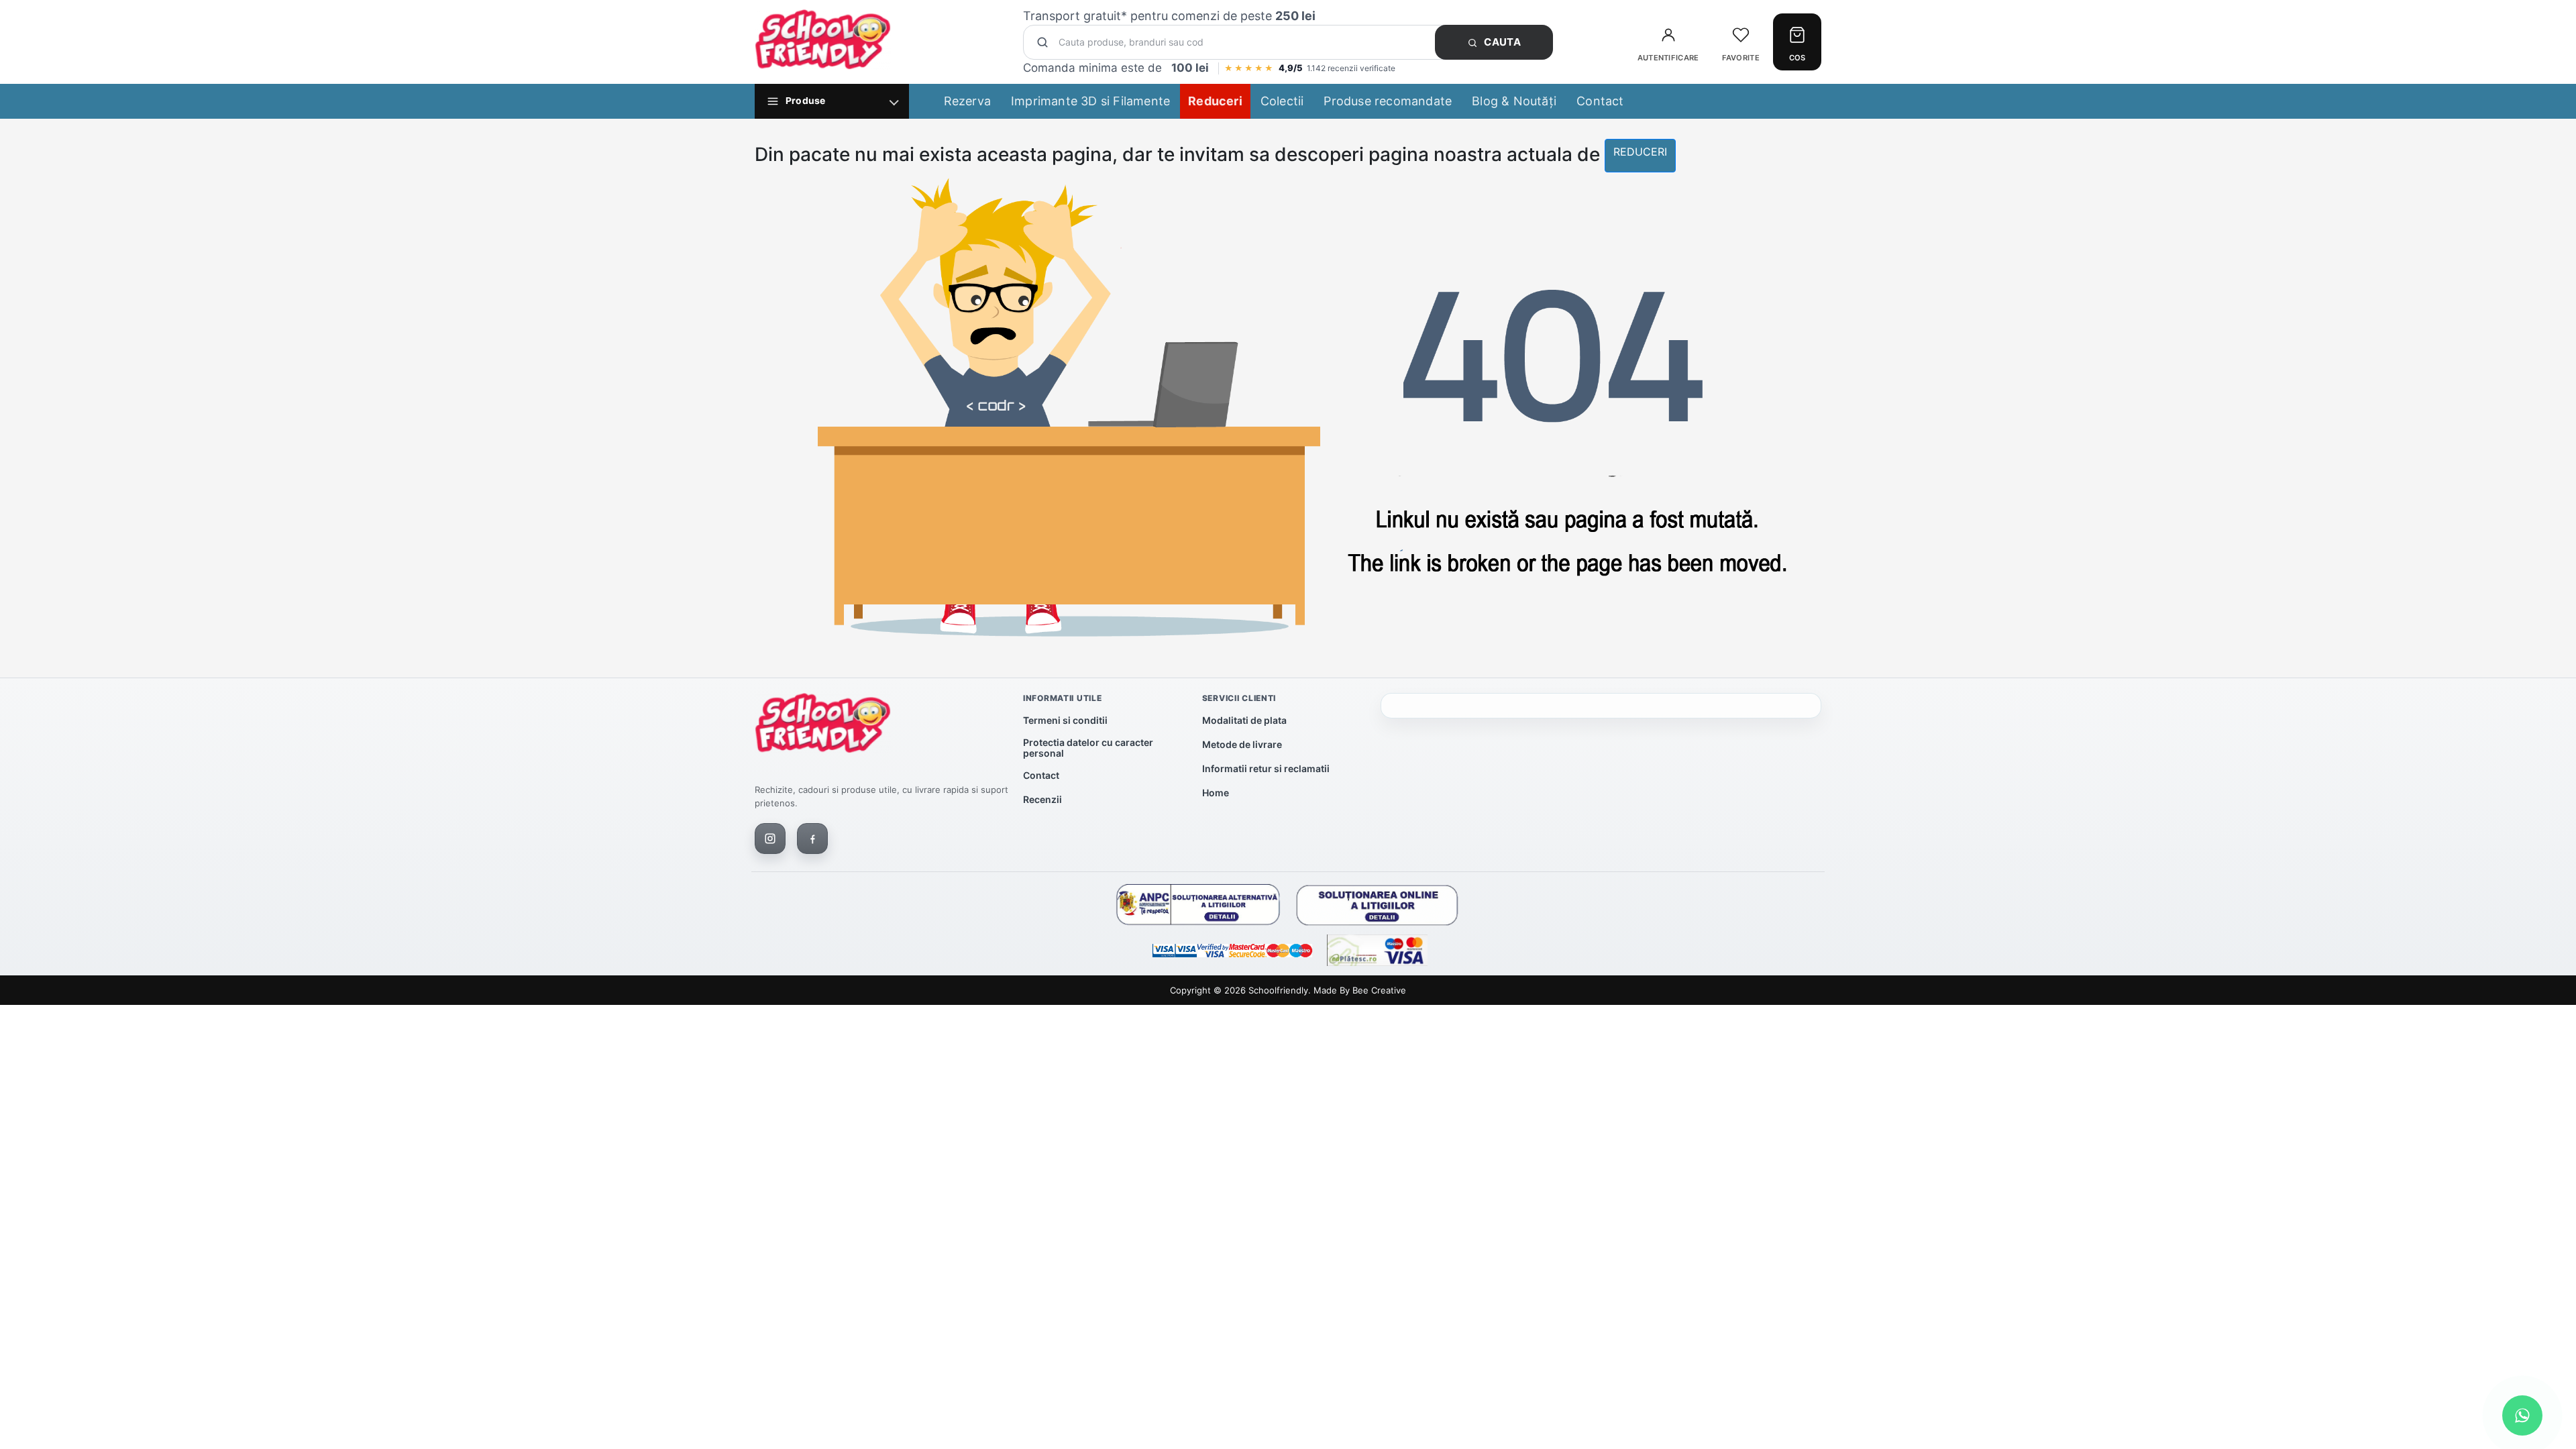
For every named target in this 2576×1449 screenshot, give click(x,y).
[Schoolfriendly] (823, 726)
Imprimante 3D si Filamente (1090, 101)
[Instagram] (770, 839)
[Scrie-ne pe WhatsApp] (2522, 1415)
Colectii (1282, 101)
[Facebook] (812, 839)
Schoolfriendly (1278, 990)
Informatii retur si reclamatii (1266, 768)
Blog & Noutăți (1514, 101)
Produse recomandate (1388, 101)
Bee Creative (1379, 990)
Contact (1600, 101)
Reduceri (1215, 101)
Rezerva (967, 101)
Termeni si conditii (1065, 720)
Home (1216, 793)
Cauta (1501, 42)
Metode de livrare (1242, 744)
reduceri (1640, 152)
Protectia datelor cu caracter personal (1088, 748)
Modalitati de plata (1244, 720)
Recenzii (1042, 799)
